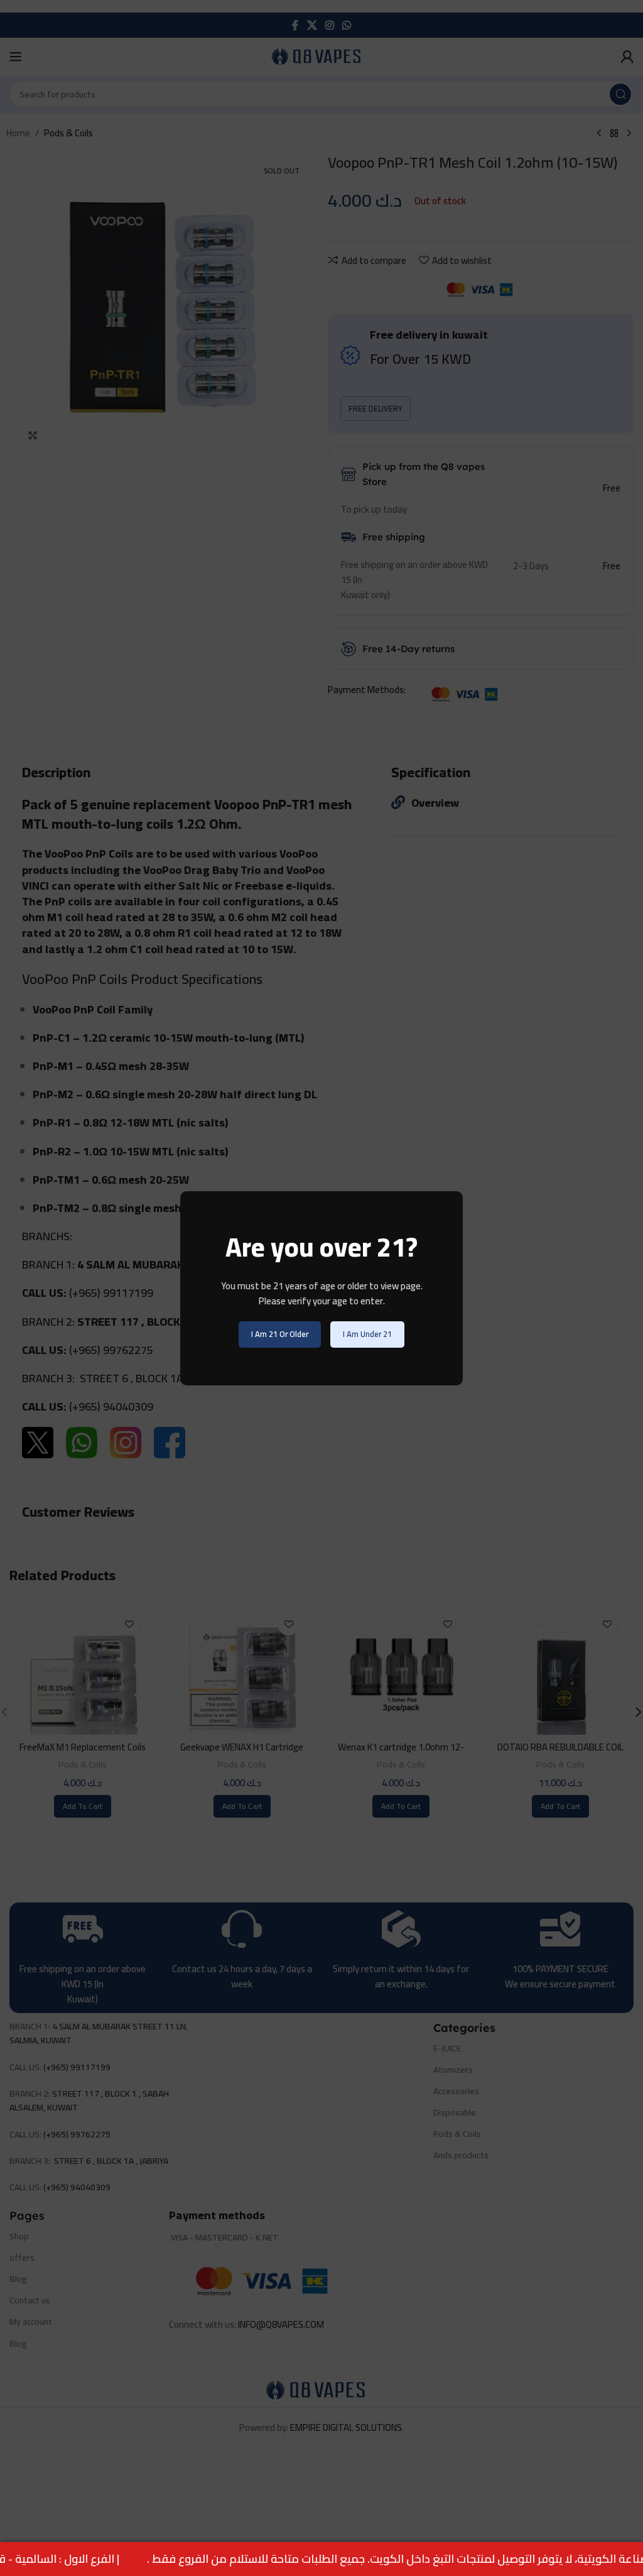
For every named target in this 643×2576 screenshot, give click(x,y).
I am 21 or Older (280, 1334)
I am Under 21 (367, 1334)
